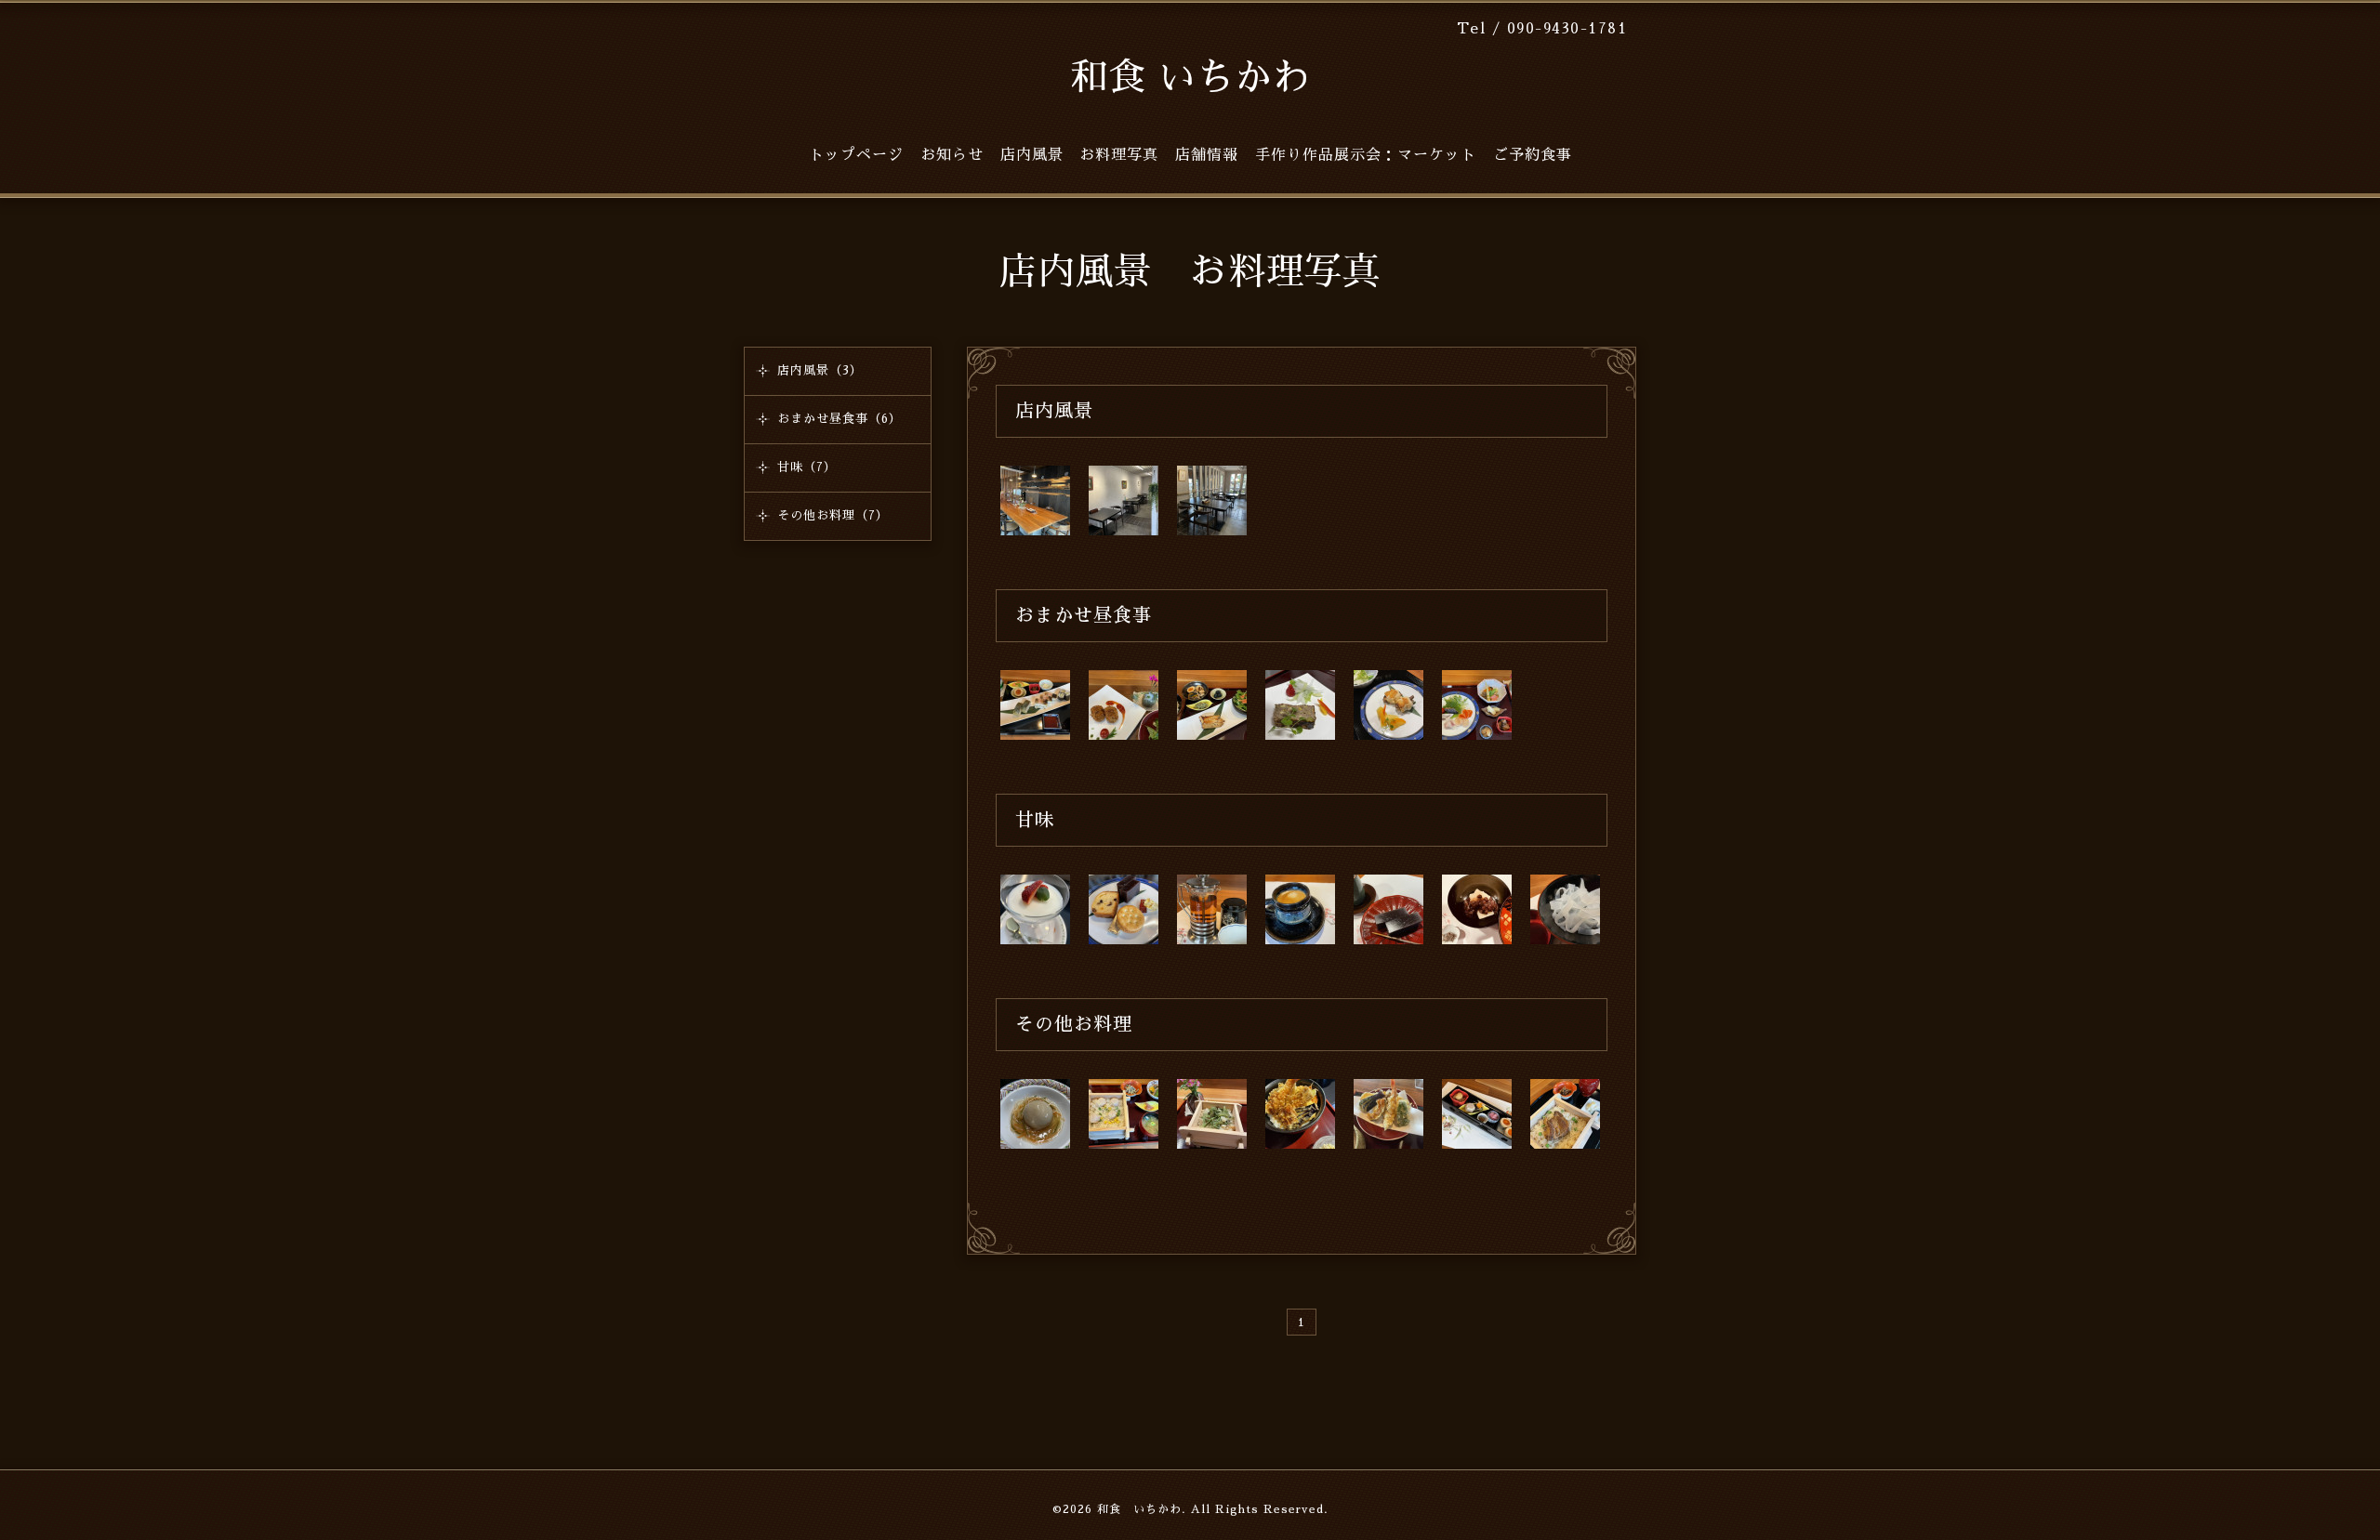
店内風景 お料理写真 (1079, 155)
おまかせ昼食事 (1084, 615)
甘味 (1035, 820)
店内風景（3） (820, 370)
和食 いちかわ (1190, 78)
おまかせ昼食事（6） (840, 419)
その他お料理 (1074, 1024)
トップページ (856, 155)
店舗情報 (1207, 155)
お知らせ (952, 155)
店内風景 (1054, 411)
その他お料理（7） (833, 515)
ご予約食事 (1533, 155)
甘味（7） (807, 467)
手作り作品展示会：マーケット (1366, 155)
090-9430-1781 (1567, 28)
